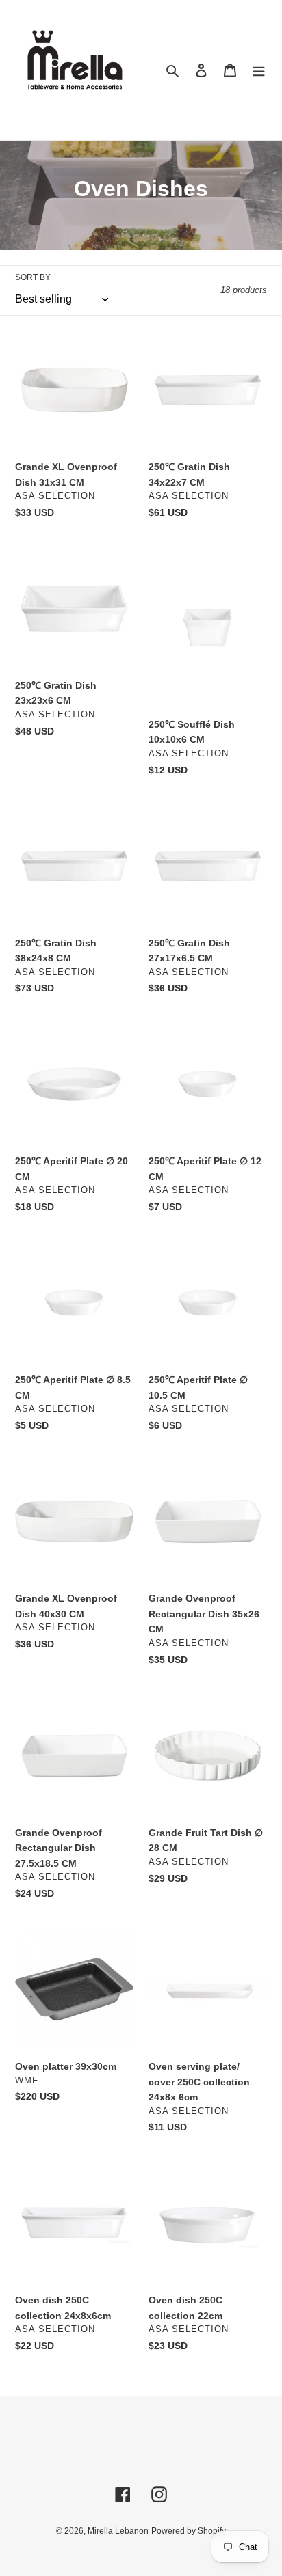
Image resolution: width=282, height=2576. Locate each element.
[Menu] (259, 70)
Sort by (33, 277)
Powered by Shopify (189, 2531)
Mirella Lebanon (118, 2531)
